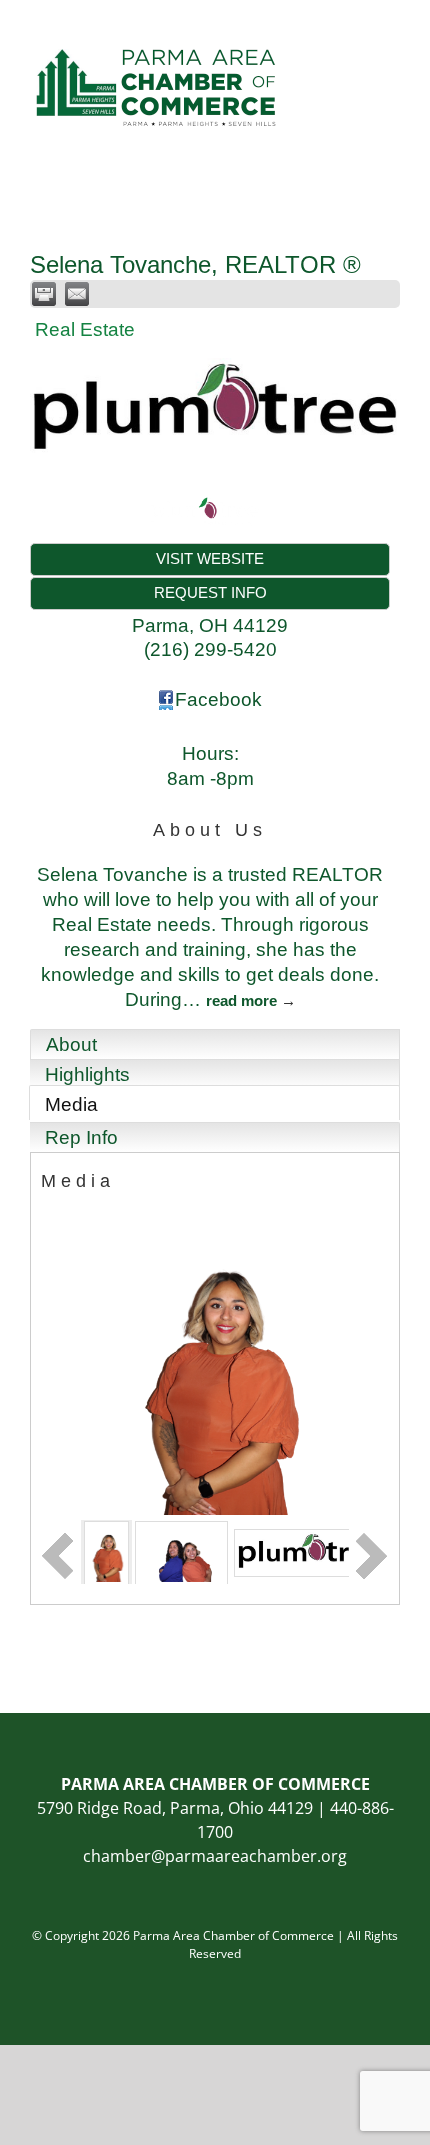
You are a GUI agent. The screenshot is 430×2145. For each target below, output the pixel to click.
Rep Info (81, 1137)
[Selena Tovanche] (106, 1551)
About (71, 1044)
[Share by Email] (77, 294)
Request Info (210, 592)
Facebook (218, 699)
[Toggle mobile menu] (392, 30)
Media (71, 1104)
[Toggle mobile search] (356, 30)
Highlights (87, 1074)
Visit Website (210, 558)
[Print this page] (44, 294)
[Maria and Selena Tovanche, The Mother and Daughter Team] (181, 1551)
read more (241, 1000)
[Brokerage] (309, 1551)
